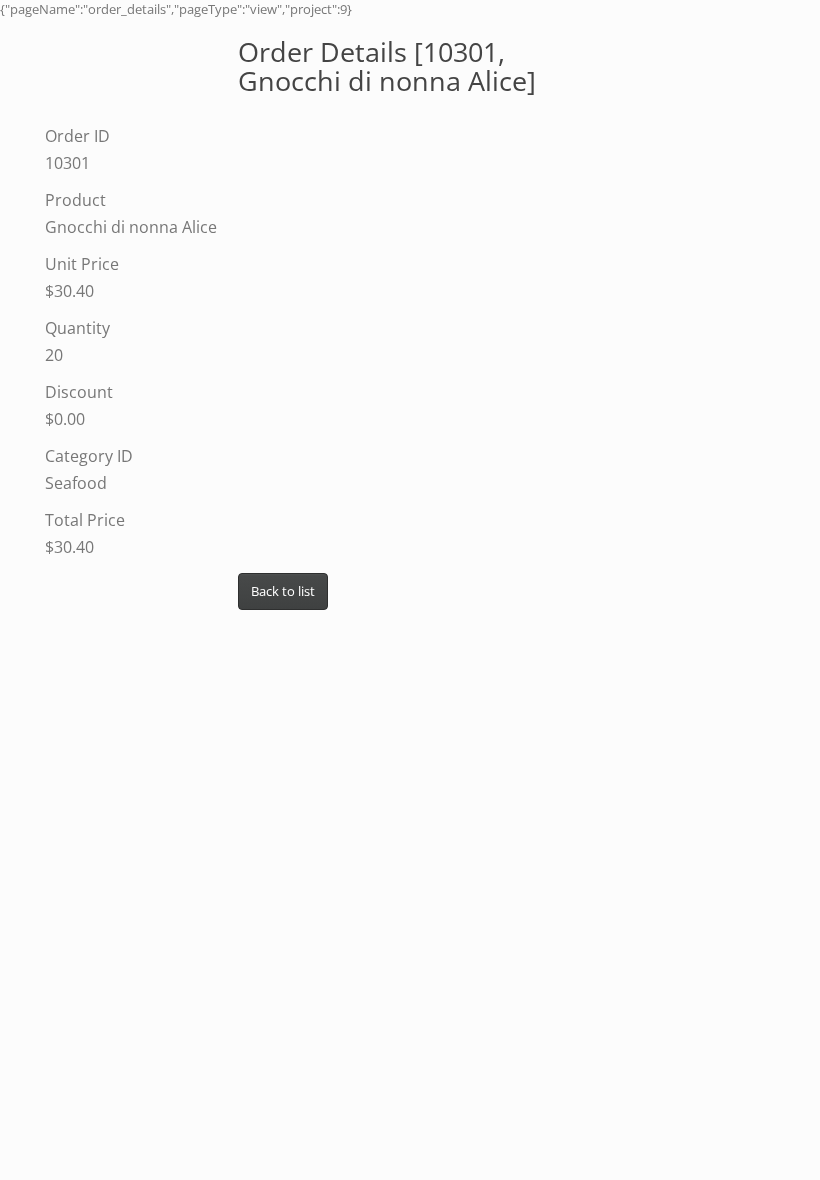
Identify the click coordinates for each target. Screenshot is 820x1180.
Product (75, 200)
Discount (79, 392)
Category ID (89, 456)
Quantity (77, 328)
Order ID (77, 136)
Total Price (85, 520)
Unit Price (82, 264)
